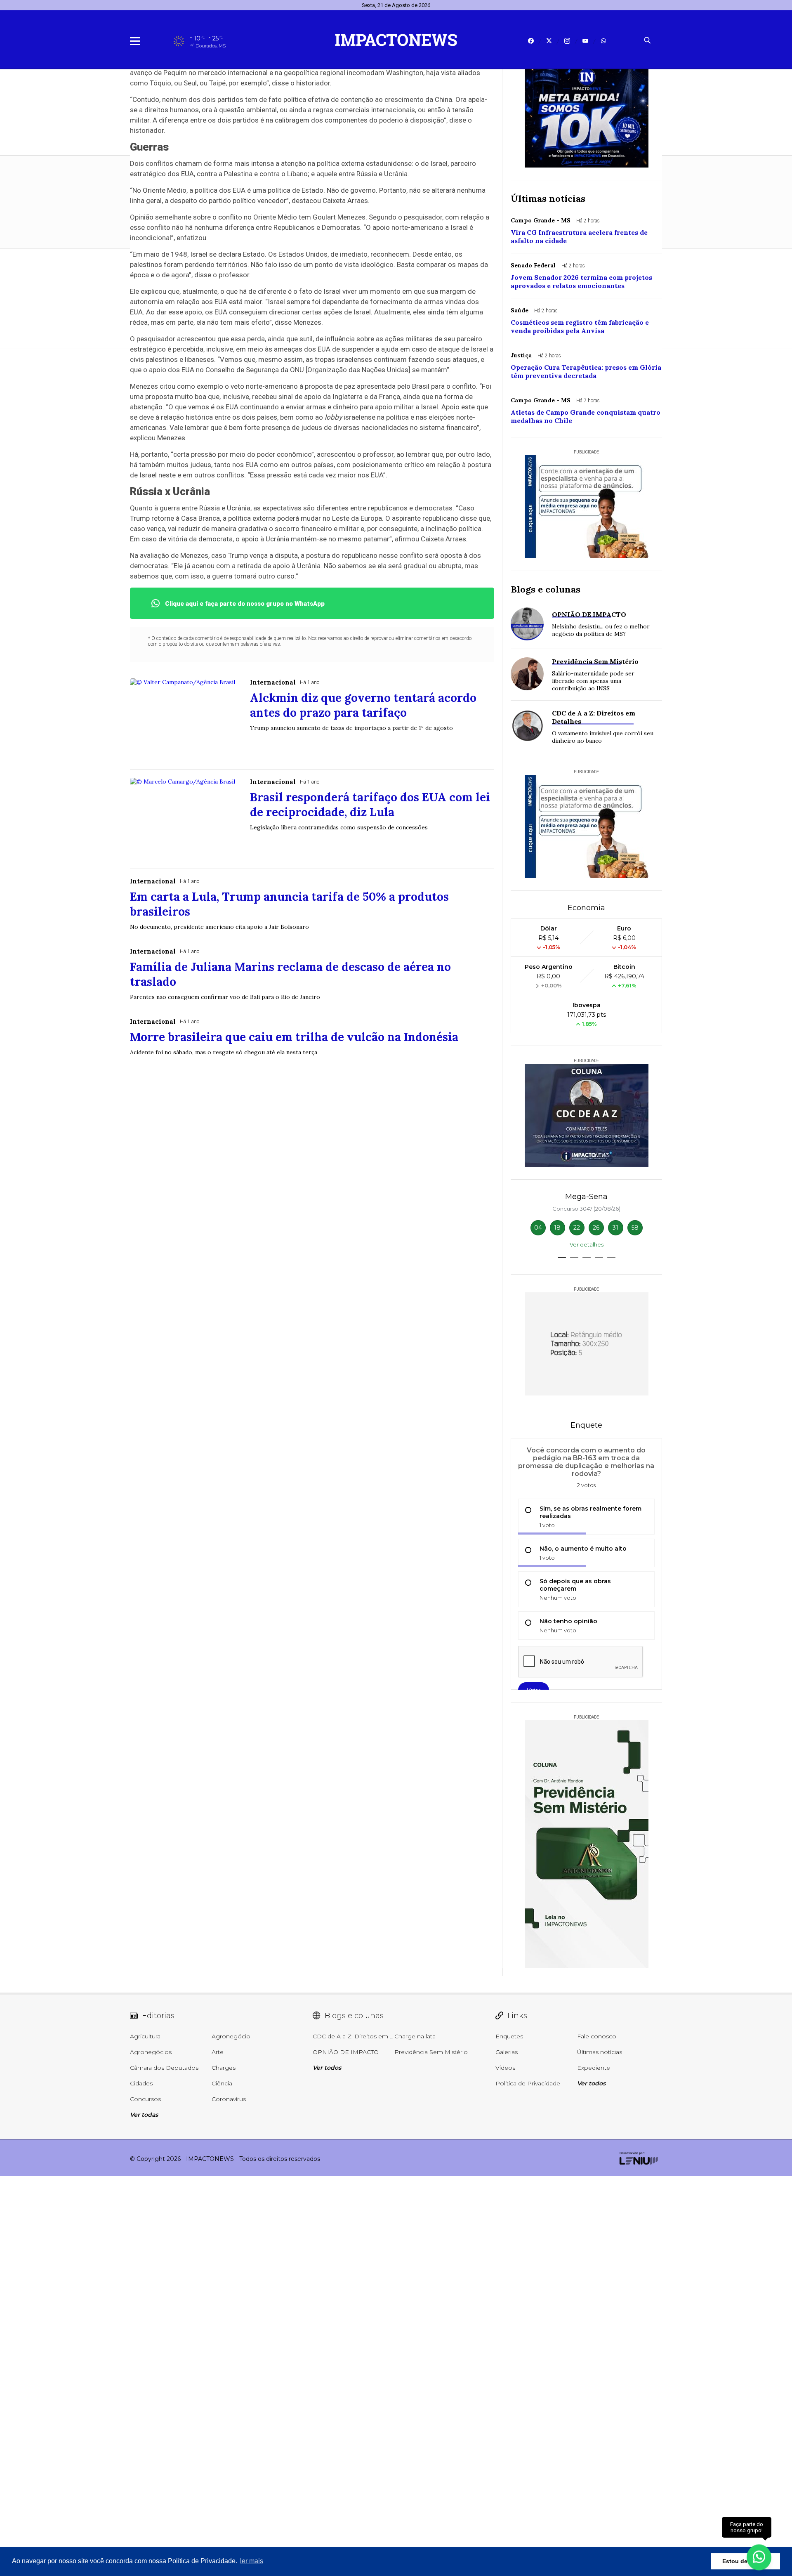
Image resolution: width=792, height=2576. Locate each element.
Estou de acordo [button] (746, 2561)
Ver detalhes (587, 1244)
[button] (562, 1257)
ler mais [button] (252, 2561)
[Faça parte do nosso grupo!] (759, 2555)
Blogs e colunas (546, 589)
